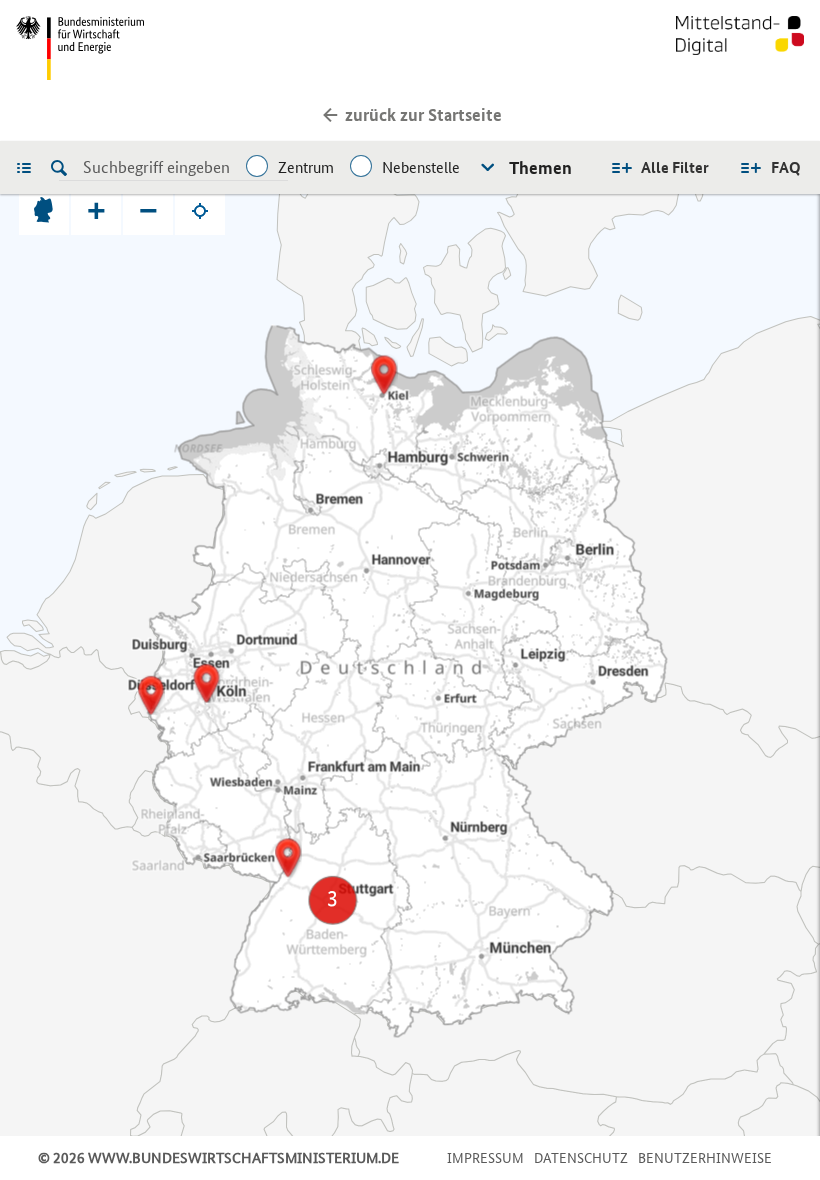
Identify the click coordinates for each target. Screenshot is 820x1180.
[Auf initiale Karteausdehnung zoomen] (44, 210)
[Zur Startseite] (740, 48)
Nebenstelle (421, 167)
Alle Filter (675, 167)
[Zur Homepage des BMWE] (209, 48)
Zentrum (306, 167)
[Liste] (29, 167)
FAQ (786, 167)
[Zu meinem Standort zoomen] (200, 210)
